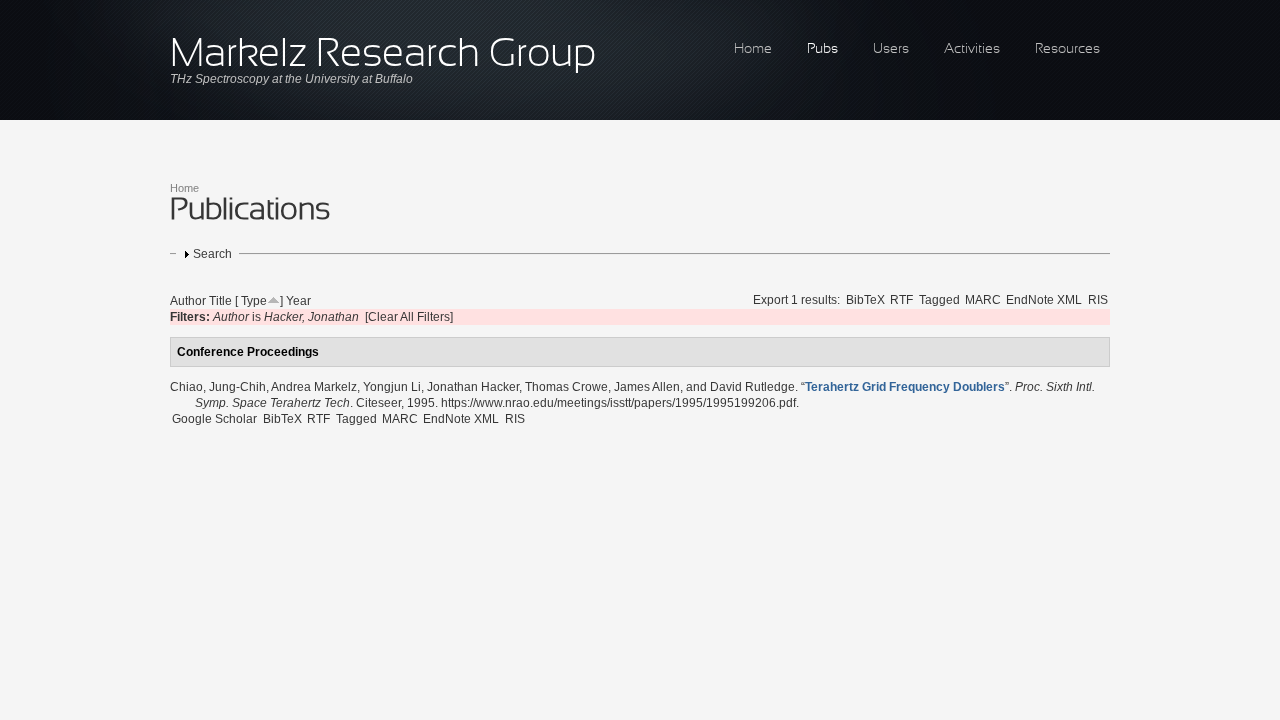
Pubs (822, 49)
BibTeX (865, 300)
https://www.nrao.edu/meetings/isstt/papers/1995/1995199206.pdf (618, 403)
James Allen (647, 387)
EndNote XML (1044, 300)
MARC (983, 300)
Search (212, 254)
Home (753, 49)
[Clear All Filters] (409, 317)
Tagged (939, 300)
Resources (1067, 49)
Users (891, 49)
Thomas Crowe (566, 387)
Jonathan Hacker (473, 387)
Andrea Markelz (314, 387)
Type (254, 301)
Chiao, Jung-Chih (218, 387)
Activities (972, 49)
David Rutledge (752, 387)
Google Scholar (214, 419)
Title (220, 301)
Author (188, 301)
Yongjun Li (392, 387)
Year (298, 301)
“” (905, 387)
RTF (901, 300)
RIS (1098, 300)
